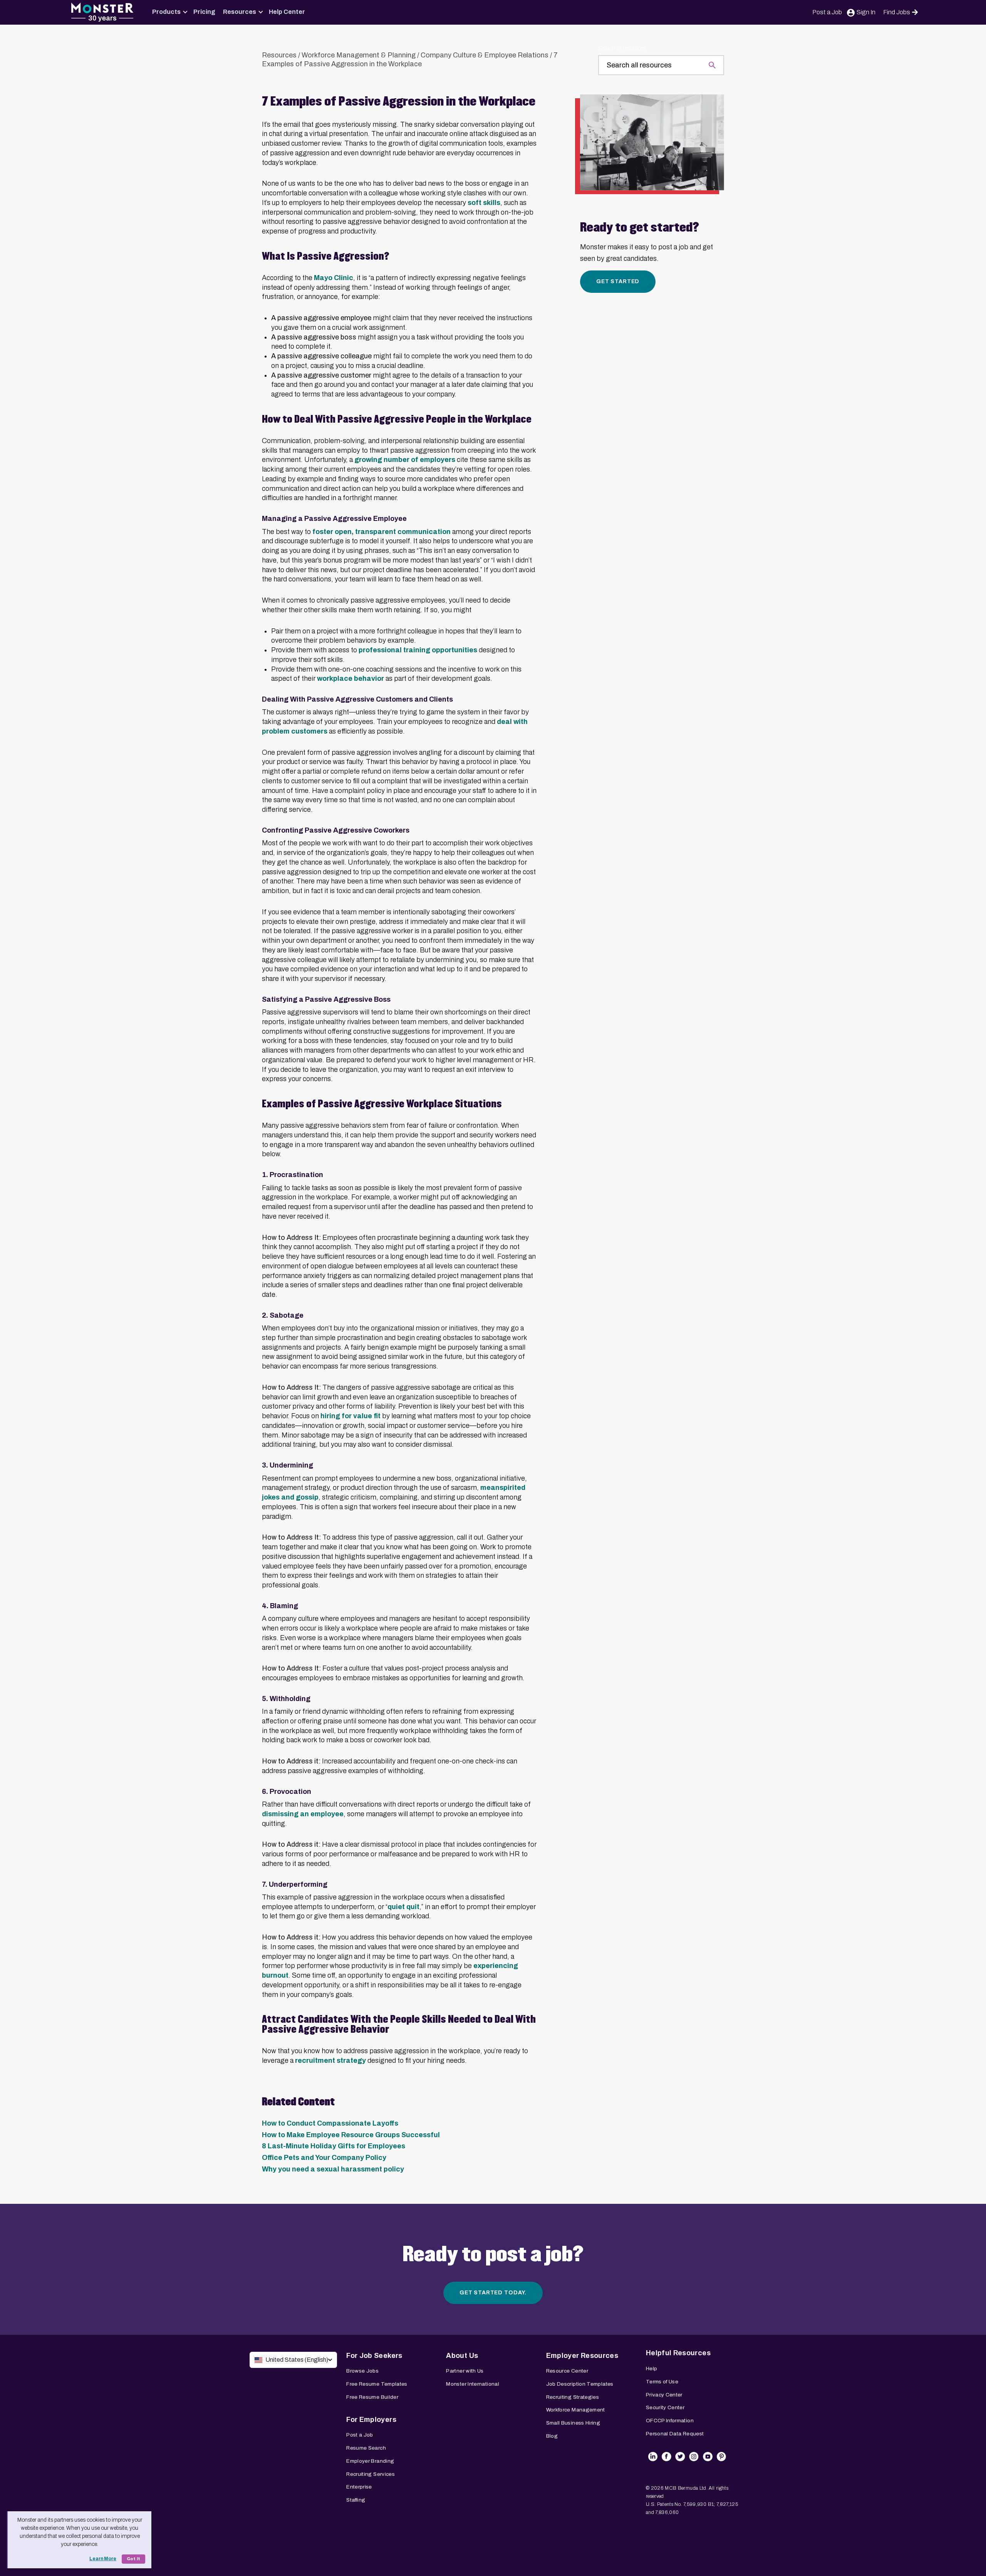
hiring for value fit (350, 1416)
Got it (133, 2559)
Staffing (356, 2500)
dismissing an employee (303, 1814)
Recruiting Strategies (573, 2397)
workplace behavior (350, 678)
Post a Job (827, 12)
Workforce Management (576, 2410)
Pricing (204, 12)
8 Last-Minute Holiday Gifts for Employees (334, 2146)
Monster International (473, 2384)
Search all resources (622, 48)
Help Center (287, 12)
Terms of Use (662, 2382)
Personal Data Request (675, 2434)
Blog (552, 2436)
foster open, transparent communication (381, 532)
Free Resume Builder (372, 2397)
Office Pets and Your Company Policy (324, 2158)
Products (166, 12)
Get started (618, 281)
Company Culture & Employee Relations (485, 55)
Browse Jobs (362, 2371)
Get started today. (493, 2293)
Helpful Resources (678, 2353)
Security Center (665, 2407)
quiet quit (403, 1907)
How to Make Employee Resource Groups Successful (351, 2135)
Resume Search (366, 2448)
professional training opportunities (418, 650)
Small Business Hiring (573, 2423)
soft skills (484, 203)
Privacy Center (664, 2395)
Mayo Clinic (334, 278)
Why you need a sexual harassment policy (333, 2169)
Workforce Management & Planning (359, 55)
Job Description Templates (580, 2384)
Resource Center (567, 2371)
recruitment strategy (330, 2060)
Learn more (103, 2559)
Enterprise (359, 2487)
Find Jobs (897, 12)
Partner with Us (465, 2371)
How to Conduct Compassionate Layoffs (330, 2123)
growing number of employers (405, 460)
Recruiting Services (371, 2474)
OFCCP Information (670, 2421)
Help (651, 2369)
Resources (240, 12)
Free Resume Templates (377, 2384)
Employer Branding (370, 2461)
